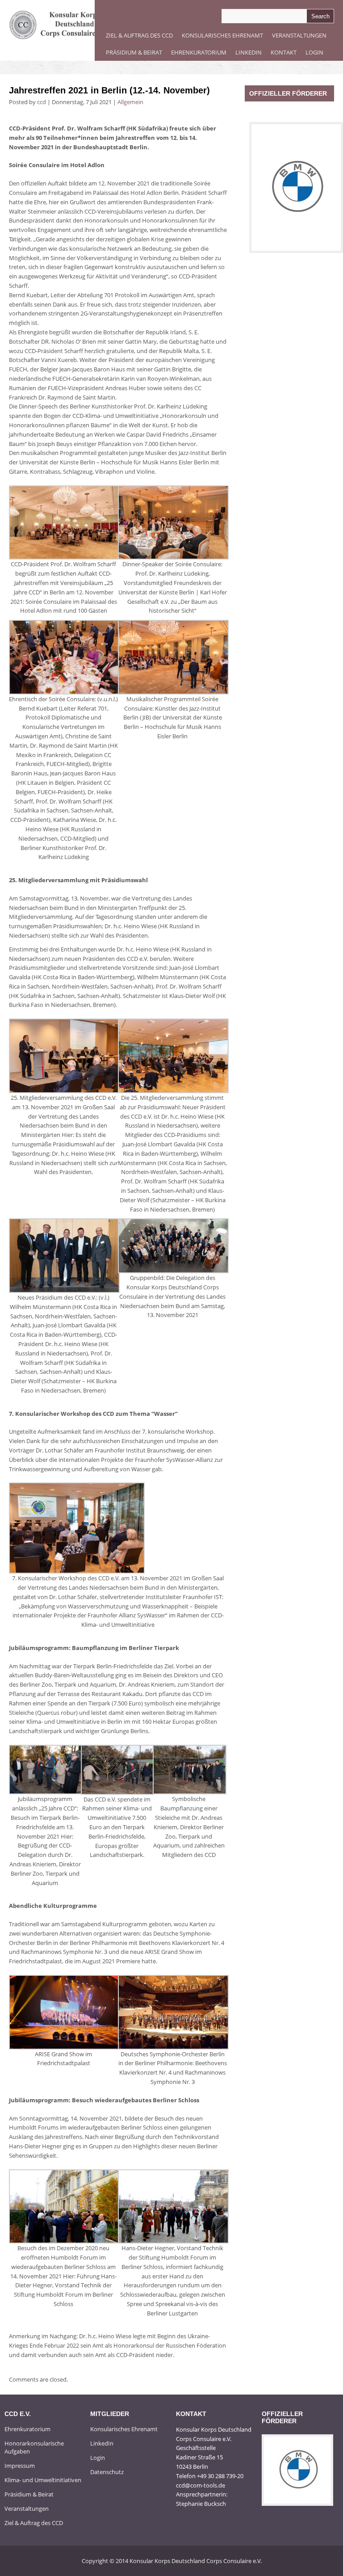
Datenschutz (107, 2472)
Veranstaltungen (299, 35)
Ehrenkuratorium (199, 52)
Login (314, 52)
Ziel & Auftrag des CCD (139, 35)
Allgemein (130, 102)
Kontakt (284, 52)
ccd (42, 102)
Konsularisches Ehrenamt (222, 35)
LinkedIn (249, 52)
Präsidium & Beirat (134, 52)
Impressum (20, 2466)
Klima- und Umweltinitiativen (43, 2480)
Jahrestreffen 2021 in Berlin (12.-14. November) (109, 90)
